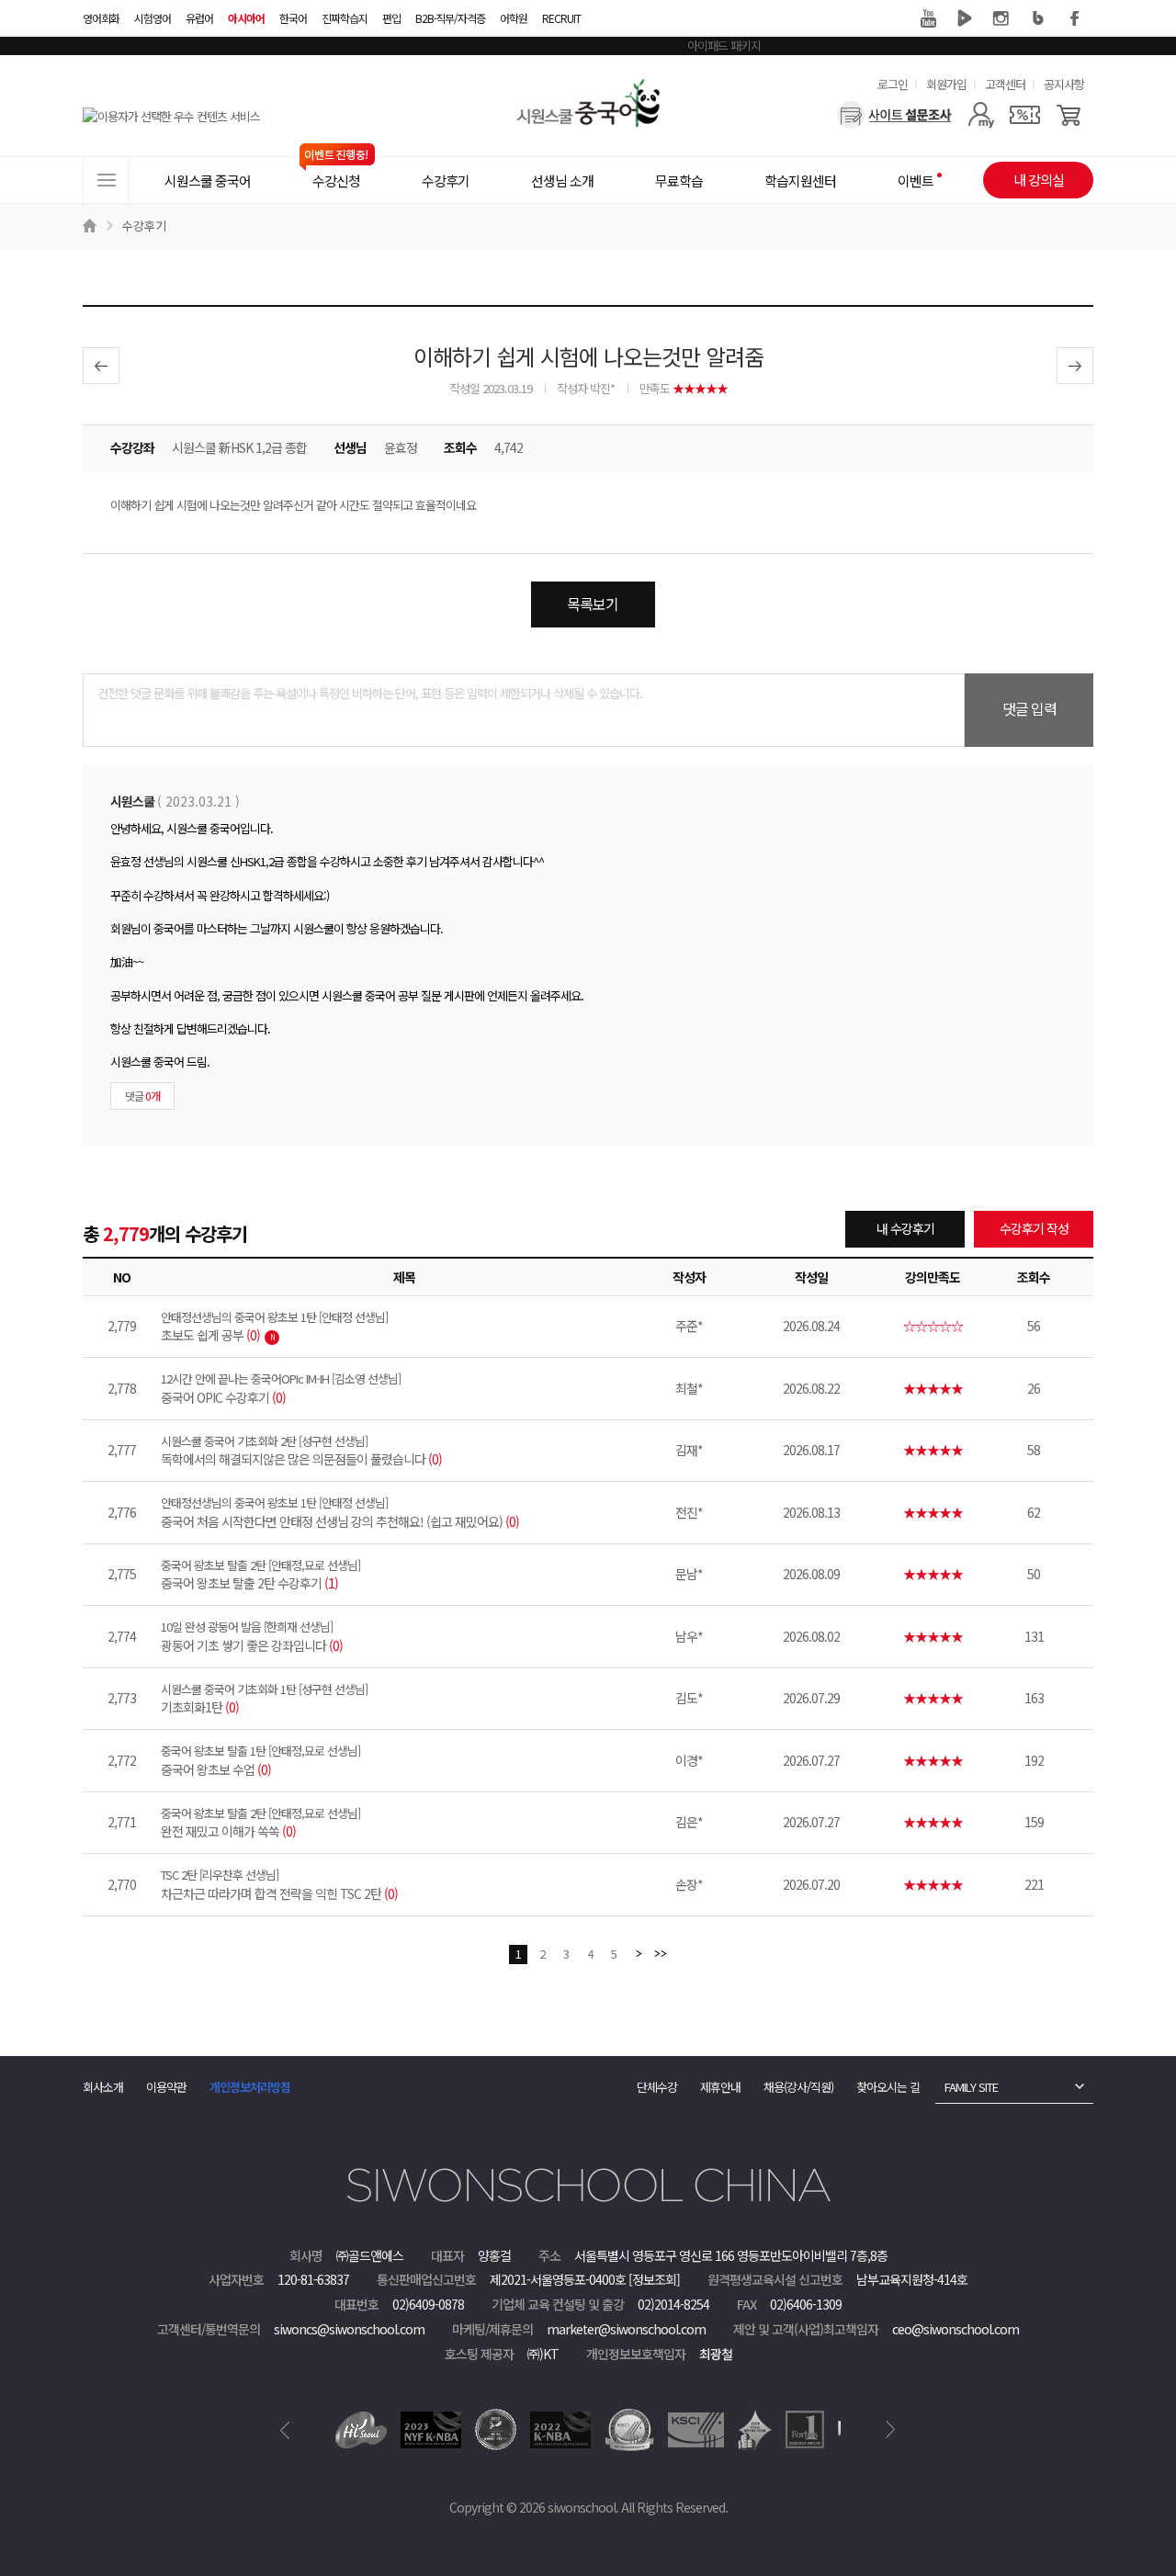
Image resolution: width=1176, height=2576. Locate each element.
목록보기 (593, 604)
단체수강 (657, 2087)
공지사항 (1064, 84)
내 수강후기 (905, 1228)
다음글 (1075, 366)
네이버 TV (965, 18)
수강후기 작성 (1034, 1228)
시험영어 (153, 18)
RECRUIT (561, 18)
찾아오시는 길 (888, 2087)
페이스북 (1075, 18)
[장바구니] (1069, 115)
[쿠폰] (1025, 115)
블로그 (1038, 18)
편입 (391, 18)
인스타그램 (1001, 18)
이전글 (101, 366)
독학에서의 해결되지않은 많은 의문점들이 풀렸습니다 (301, 1451)
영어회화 (101, 18)
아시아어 (246, 18)
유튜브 (928, 18)
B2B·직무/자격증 (450, 18)
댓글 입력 (1029, 708)
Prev (285, 2430)
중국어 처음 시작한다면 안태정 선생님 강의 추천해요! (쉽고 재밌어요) (340, 1512)
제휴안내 (720, 2087)
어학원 (514, 18)
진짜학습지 (345, 18)
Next (891, 2430)
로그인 (893, 84)
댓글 (142, 1096)
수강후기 (144, 226)
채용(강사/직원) (798, 2087)
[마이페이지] (981, 115)
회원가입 (946, 84)
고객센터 (1005, 84)
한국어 (293, 18)
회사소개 (103, 2087)
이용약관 (166, 2087)
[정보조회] (654, 2279)
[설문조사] (894, 115)
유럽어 (199, 18)
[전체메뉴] (106, 180)
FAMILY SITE (971, 2087)
